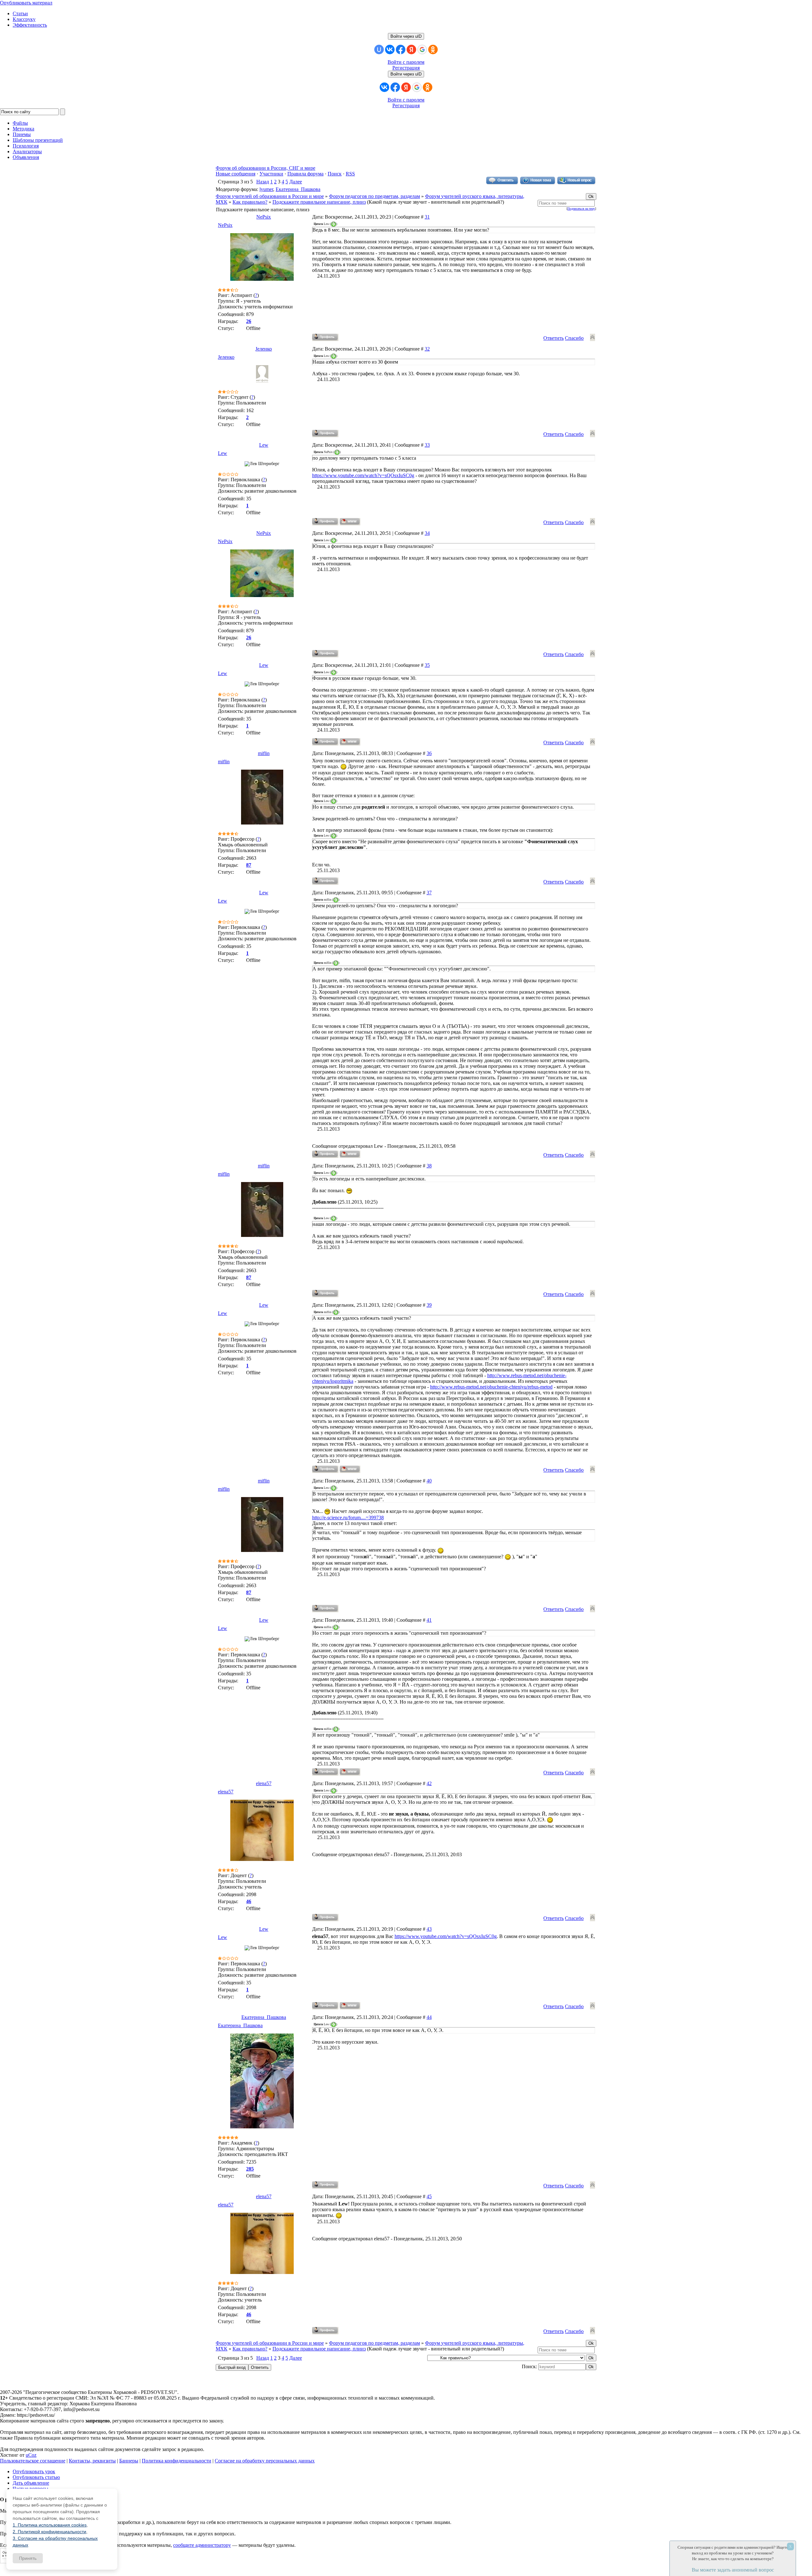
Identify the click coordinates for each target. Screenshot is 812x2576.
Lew (264, 445)
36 (429, 753)
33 (427, 445)
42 (429, 1783)
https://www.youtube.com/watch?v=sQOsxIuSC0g (363, 475)
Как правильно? (250, 202)
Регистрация (406, 68)
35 (427, 665)
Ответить (553, 338)
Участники (271, 174)
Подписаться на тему (581, 209)
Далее (296, 182)
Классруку (24, 19)
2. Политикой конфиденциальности (49, 2532)
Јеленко (264, 349)
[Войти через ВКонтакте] (390, 49)
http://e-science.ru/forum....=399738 (348, 1518)
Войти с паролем (406, 62)
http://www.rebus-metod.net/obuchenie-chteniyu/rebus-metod (491, 1387)
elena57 (264, 1783)
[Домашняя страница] (350, 522)
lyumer (266, 189)
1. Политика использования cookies (50, 2525)
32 (427, 349)
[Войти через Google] (422, 49)
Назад (263, 182)
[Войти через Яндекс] (411, 49)
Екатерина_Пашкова (298, 189)
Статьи (20, 13)
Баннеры (129, 2461)
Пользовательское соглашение (33, 2461)
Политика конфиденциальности (177, 2461)
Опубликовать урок (34, 2471)
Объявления (26, 157)
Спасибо (574, 338)
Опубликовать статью (36, 2477)
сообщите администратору (202, 2545)
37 (429, 893)
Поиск (335, 174)
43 (429, 1929)
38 (429, 1166)
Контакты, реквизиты (92, 2461)
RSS (350, 174)
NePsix (264, 217)
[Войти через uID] (379, 49)
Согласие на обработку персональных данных (265, 2461)
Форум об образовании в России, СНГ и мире (265, 168)
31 (427, 217)
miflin (264, 753)
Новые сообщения (236, 174)
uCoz (31, 2455)
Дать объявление (31, 2483)
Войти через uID (406, 36)
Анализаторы (27, 151)
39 (429, 1305)
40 (429, 1481)
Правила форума (305, 174)
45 (429, 2196)
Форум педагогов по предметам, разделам (374, 196)
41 (429, 1620)
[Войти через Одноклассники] (433, 49)
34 (427, 533)
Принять (28, 2558)
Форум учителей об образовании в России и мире (270, 196)
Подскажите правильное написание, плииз (319, 202)
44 (429, 2017)
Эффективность (30, 25)
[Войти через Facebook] (401, 49)
